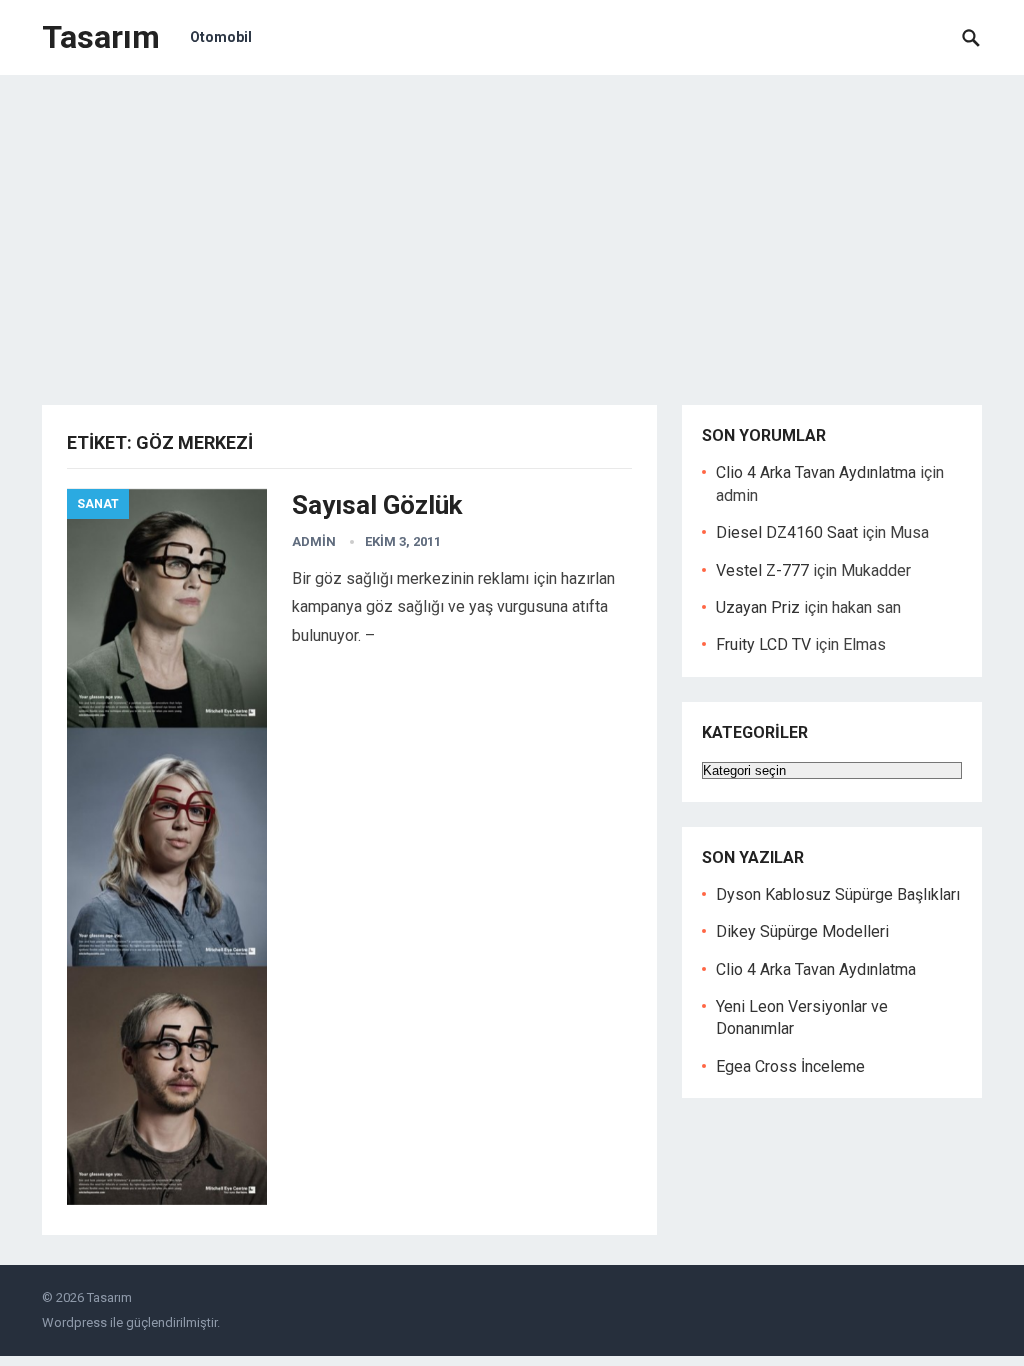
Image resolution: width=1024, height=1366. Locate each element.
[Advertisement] (512, 225)
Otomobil (221, 37)
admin (314, 541)
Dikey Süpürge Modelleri (802, 931)
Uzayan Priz (758, 607)
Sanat (98, 504)
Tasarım (101, 37)
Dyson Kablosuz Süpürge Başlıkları (838, 894)
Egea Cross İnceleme (790, 1066)
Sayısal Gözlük (377, 505)
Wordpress (74, 1322)
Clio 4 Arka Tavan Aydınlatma (816, 472)
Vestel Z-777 (762, 570)
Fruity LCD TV (763, 644)
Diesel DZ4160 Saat (787, 532)
